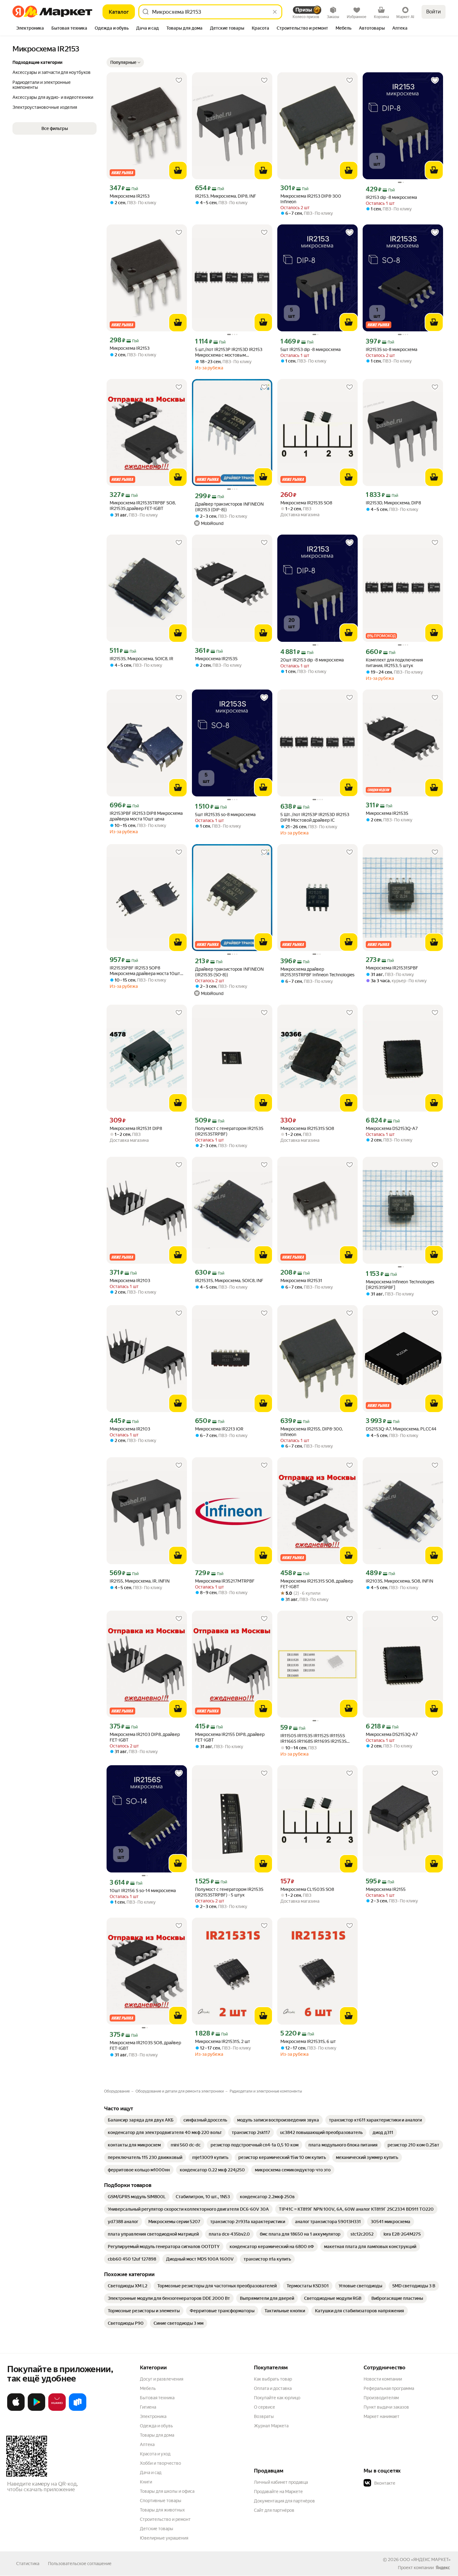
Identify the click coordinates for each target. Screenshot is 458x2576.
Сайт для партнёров (274, 2510)
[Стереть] (275, 12)
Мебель (148, 2388)
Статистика (28, 2564)
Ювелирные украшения (164, 2538)
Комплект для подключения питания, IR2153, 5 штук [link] (394, 663)
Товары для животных (162, 2510)
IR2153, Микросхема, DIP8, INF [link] (226, 196)
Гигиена (148, 2407)
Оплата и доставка (273, 2388)
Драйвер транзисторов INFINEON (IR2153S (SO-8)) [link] (229, 972)
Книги (146, 2482)
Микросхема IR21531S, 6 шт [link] (308, 2041)
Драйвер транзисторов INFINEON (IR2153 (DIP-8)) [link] (229, 507)
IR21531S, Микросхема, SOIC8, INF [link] (229, 1281)
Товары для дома (157, 2435)
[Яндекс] (443, 2568)
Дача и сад (151, 2473)
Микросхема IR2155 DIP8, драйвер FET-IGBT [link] (230, 1737)
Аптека (147, 2444)
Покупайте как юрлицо (277, 2398)
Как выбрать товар (273, 2379)
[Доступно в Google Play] (36, 2410)
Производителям (381, 2398)
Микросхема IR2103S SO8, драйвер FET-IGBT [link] (145, 2045)
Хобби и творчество (160, 2463)
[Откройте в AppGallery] (57, 2410)
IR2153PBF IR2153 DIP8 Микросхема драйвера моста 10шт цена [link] (146, 816)
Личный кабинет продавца (281, 2482)
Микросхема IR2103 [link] (130, 1281)
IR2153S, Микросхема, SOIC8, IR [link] (141, 659)
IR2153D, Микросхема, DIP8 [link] (393, 503)
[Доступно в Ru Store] (78, 2410)
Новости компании (383, 2379)
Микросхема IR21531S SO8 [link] (307, 1128)
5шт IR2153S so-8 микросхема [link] (225, 815)
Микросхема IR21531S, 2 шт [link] (223, 2041)
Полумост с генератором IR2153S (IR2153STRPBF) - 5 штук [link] (229, 1892)
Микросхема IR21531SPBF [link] (392, 968)
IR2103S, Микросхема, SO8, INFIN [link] (399, 1581)
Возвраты (264, 2416)
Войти (434, 12)
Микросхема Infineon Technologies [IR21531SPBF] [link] (400, 1285)
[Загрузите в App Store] (16, 2410)
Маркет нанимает (382, 2416)
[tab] (30, 29)
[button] (125, 62)
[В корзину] (178, 171)
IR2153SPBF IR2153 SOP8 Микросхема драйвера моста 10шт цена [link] (145, 971)
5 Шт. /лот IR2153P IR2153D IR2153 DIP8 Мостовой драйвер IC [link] (315, 817)
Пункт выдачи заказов (386, 2407)
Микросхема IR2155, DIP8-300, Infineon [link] (312, 1432)
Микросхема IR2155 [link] (386, 1889)
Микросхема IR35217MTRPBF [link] (225, 1581)
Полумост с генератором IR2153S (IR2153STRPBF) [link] (229, 1131)
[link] (141, 2120)
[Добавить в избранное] (179, 80)
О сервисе (265, 2407)
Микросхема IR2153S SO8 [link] (306, 503)
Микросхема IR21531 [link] (301, 1281)
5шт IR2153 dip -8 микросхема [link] (310, 349)
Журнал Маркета (271, 2426)
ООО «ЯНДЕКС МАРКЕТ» (425, 2559)
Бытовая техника (157, 2398)
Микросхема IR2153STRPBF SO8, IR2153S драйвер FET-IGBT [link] (143, 506)
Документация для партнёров (284, 2501)
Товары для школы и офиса (167, 2491)
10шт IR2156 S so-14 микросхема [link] (143, 1891)
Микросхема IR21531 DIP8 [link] (136, 1128)
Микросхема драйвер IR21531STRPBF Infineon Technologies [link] (317, 972)
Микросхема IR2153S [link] (216, 659)
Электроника (153, 2416)
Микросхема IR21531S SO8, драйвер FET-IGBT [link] (317, 1584)
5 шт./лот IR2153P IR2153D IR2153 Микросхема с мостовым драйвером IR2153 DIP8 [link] (229, 352)
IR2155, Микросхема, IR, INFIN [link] (140, 1581)
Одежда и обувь (156, 2426)
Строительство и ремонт (165, 2519)
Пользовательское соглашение (80, 2564)
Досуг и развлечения (162, 2379)
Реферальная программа (389, 2388)
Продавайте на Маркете (278, 2492)
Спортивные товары (161, 2501)
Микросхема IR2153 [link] (130, 196)
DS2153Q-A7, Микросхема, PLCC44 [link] (401, 1429)
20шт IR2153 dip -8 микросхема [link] (312, 660)
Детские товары (157, 2529)
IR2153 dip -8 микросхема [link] (391, 197)
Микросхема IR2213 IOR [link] (219, 1429)
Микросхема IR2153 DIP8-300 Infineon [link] (311, 199)
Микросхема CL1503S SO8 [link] (307, 1889)
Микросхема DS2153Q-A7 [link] (392, 1128)
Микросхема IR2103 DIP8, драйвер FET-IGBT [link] (145, 1737)
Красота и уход (155, 2454)
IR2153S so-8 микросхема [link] (391, 349)
